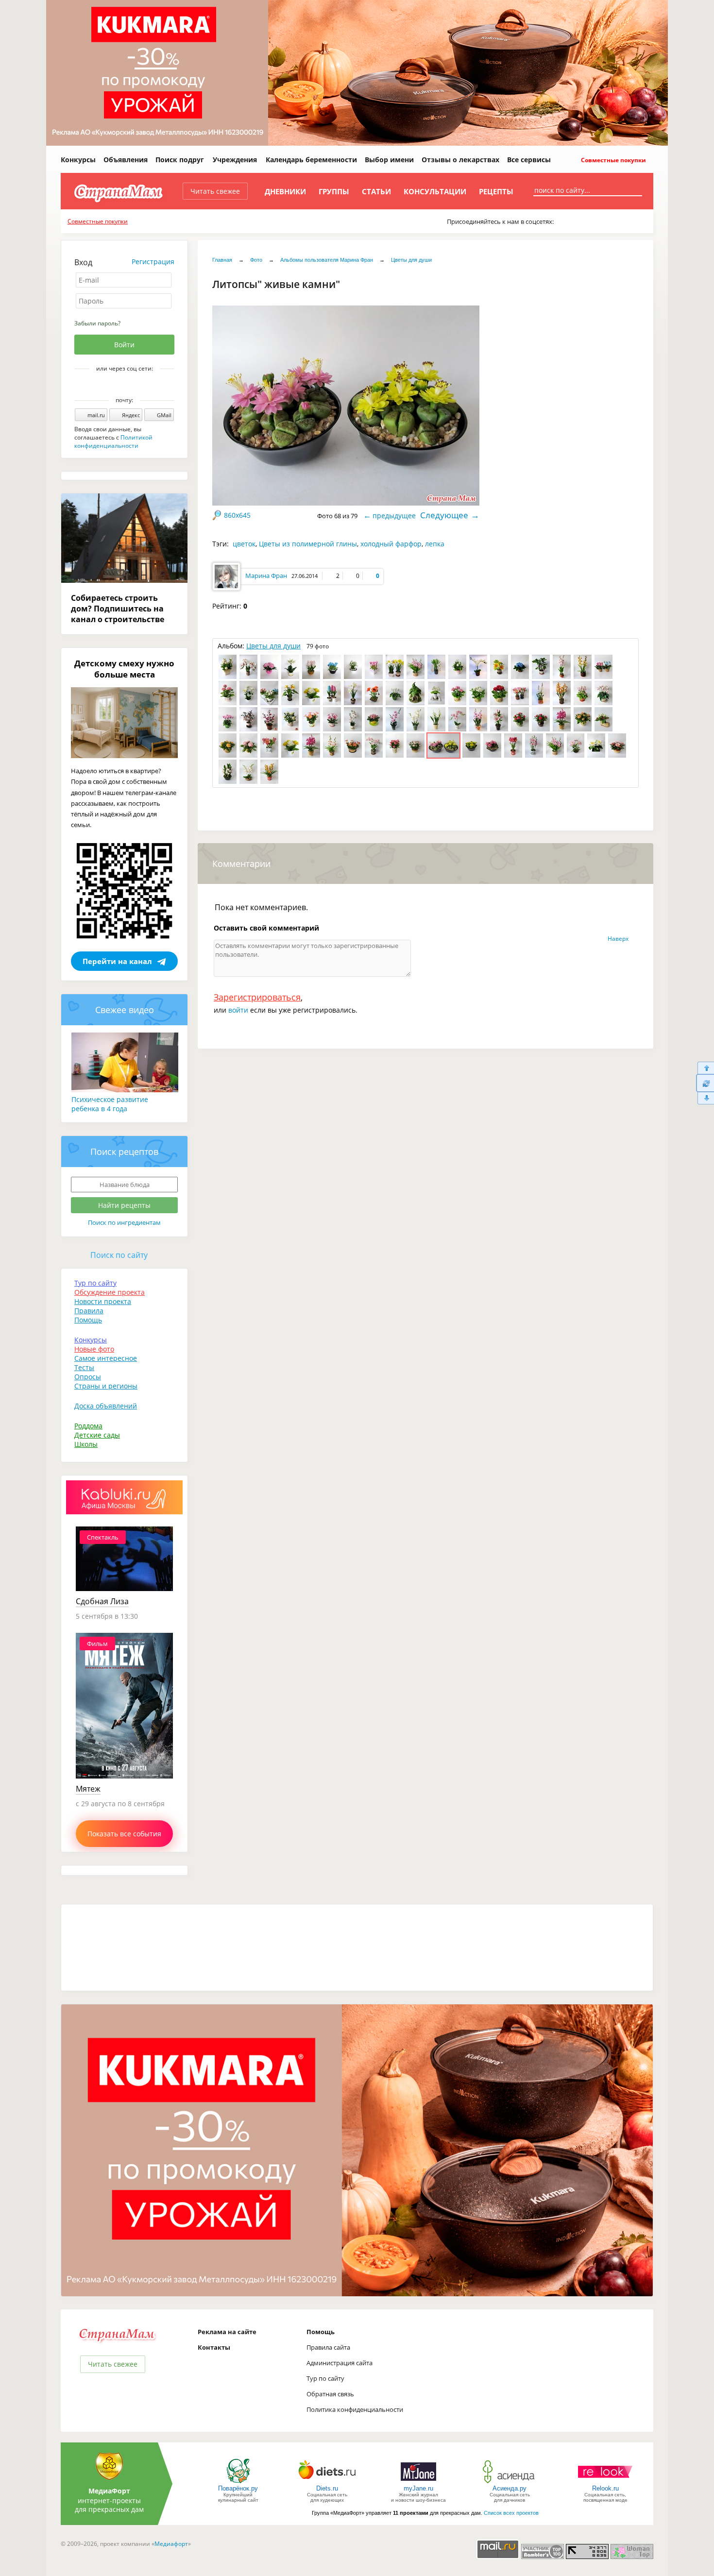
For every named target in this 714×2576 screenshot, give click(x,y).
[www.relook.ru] (605, 2483)
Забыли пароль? (97, 323)
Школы (86, 1444)
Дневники (285, 191)
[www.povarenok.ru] (238, 2483)
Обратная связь (330, 2394)
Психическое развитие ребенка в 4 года (110, 1104)
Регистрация (153, 262)
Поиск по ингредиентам (124, 1222)
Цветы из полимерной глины (308, 544)
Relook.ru (605, 2488)
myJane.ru (418, 2488)
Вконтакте (118, 385)
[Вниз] (705, 1098)
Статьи (376, 191)
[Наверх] (705, 1068)
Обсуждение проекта (110, 1292)
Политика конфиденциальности (355, 2409)
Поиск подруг (180, 160)
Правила (89, 1311)
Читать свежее (215, 191)
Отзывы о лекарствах (460, 160)
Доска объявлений (106, 1406)
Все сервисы (529, 160)
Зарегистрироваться (257, 997)
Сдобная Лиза (102, 1601)
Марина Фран (266, 576)
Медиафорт (171, 2544)
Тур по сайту (95, 1283)
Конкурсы (78, 160)
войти (238, 1010)
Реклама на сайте (227, 2332)
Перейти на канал (117, 961)
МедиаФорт (109, 2491)
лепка (435, 544)
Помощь (88, 1320)
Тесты (84, 1367)
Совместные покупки (613, 160)
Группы (334, 191)
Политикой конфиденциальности (113, 441)
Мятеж (88, 1789)
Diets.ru (327, 2488)
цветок (244, 544)
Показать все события (124, 1834)
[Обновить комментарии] (705, 1083)
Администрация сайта (340, 2363)
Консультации (435, 191)
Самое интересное (106, 1358)
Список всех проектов (511, 2513)
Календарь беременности (311, 160)
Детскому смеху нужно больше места (124, 669)
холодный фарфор (391, 544)
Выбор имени (389, 160)
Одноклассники (131, 385)
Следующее (444, 515)
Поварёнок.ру (238, 2488)
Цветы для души (411, 260)
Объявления (126, 160)
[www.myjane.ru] (418, 2483)
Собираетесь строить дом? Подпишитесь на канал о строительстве (118, 609)
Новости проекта (103, 1301)
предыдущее (394, 516)
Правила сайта (328, 2347)
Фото (256, 260)
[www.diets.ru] (327, 2483)
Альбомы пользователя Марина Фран (327, 260)
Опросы (88, 1377)
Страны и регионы (106, 1386)
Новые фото (94, 1349)
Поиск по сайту (119, 1255)
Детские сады (97, 1435)
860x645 (237, 515)
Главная (222, 260)
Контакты (214, 2347)
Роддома (88, 1426)
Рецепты (496, 191)
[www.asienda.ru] (510, 2483)
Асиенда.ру (510, 2488)
